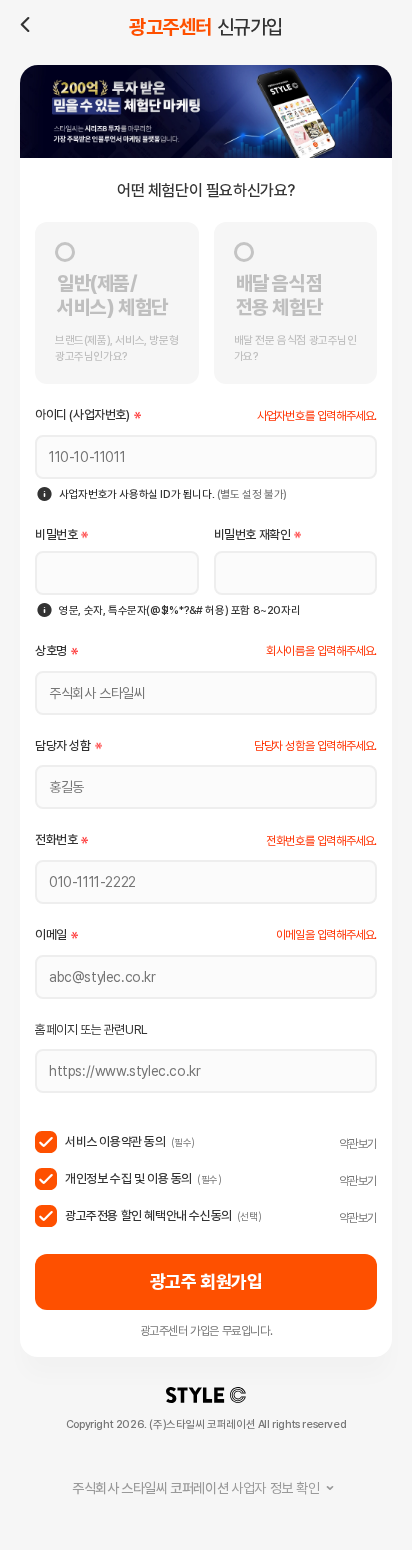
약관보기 (358, 1144)
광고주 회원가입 (206, 1281)
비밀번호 (56, 535)
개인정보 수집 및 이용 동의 (143, 1178)
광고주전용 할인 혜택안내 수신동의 (163, 1215)
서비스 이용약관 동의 (130, 1141)
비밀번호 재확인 (252, 535)
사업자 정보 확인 (195, 1488)
